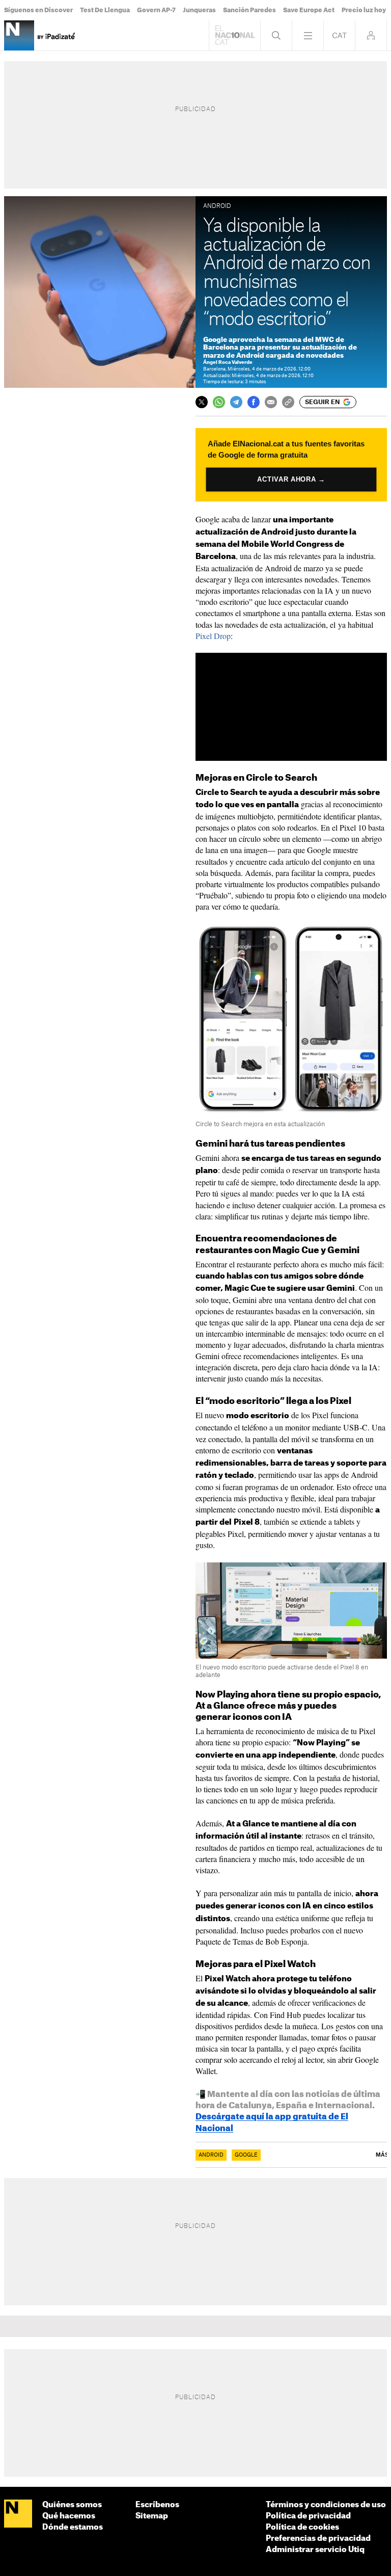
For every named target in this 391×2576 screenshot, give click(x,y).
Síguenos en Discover (38, 10)
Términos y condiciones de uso (326, 2505)
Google (246, 2155)
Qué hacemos (69, 2516)
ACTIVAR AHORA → (291, 479)
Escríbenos (157, 2505)
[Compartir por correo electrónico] (271, 402)
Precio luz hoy (364, 10)
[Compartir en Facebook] (254, 402)
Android (211, 2155)
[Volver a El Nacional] (235, 35)
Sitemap (152, 2516)
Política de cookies (302, 2527)
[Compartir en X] (202, 402)
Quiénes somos (72, 2505)
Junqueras (199, 10)
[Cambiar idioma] (339, 35)
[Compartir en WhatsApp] (219, 402)
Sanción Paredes (249, 10)
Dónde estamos (73, 2527)
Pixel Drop (213, 636)
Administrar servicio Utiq (315, 2550)
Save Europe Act (309, 10)
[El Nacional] (18, 2514)
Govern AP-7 (156, 10)
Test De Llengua (105, 10)
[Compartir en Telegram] (236, 402)
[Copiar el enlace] (288, 402)
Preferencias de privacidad (318, 2539)
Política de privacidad (308, 2516)
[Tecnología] (19, 35)
